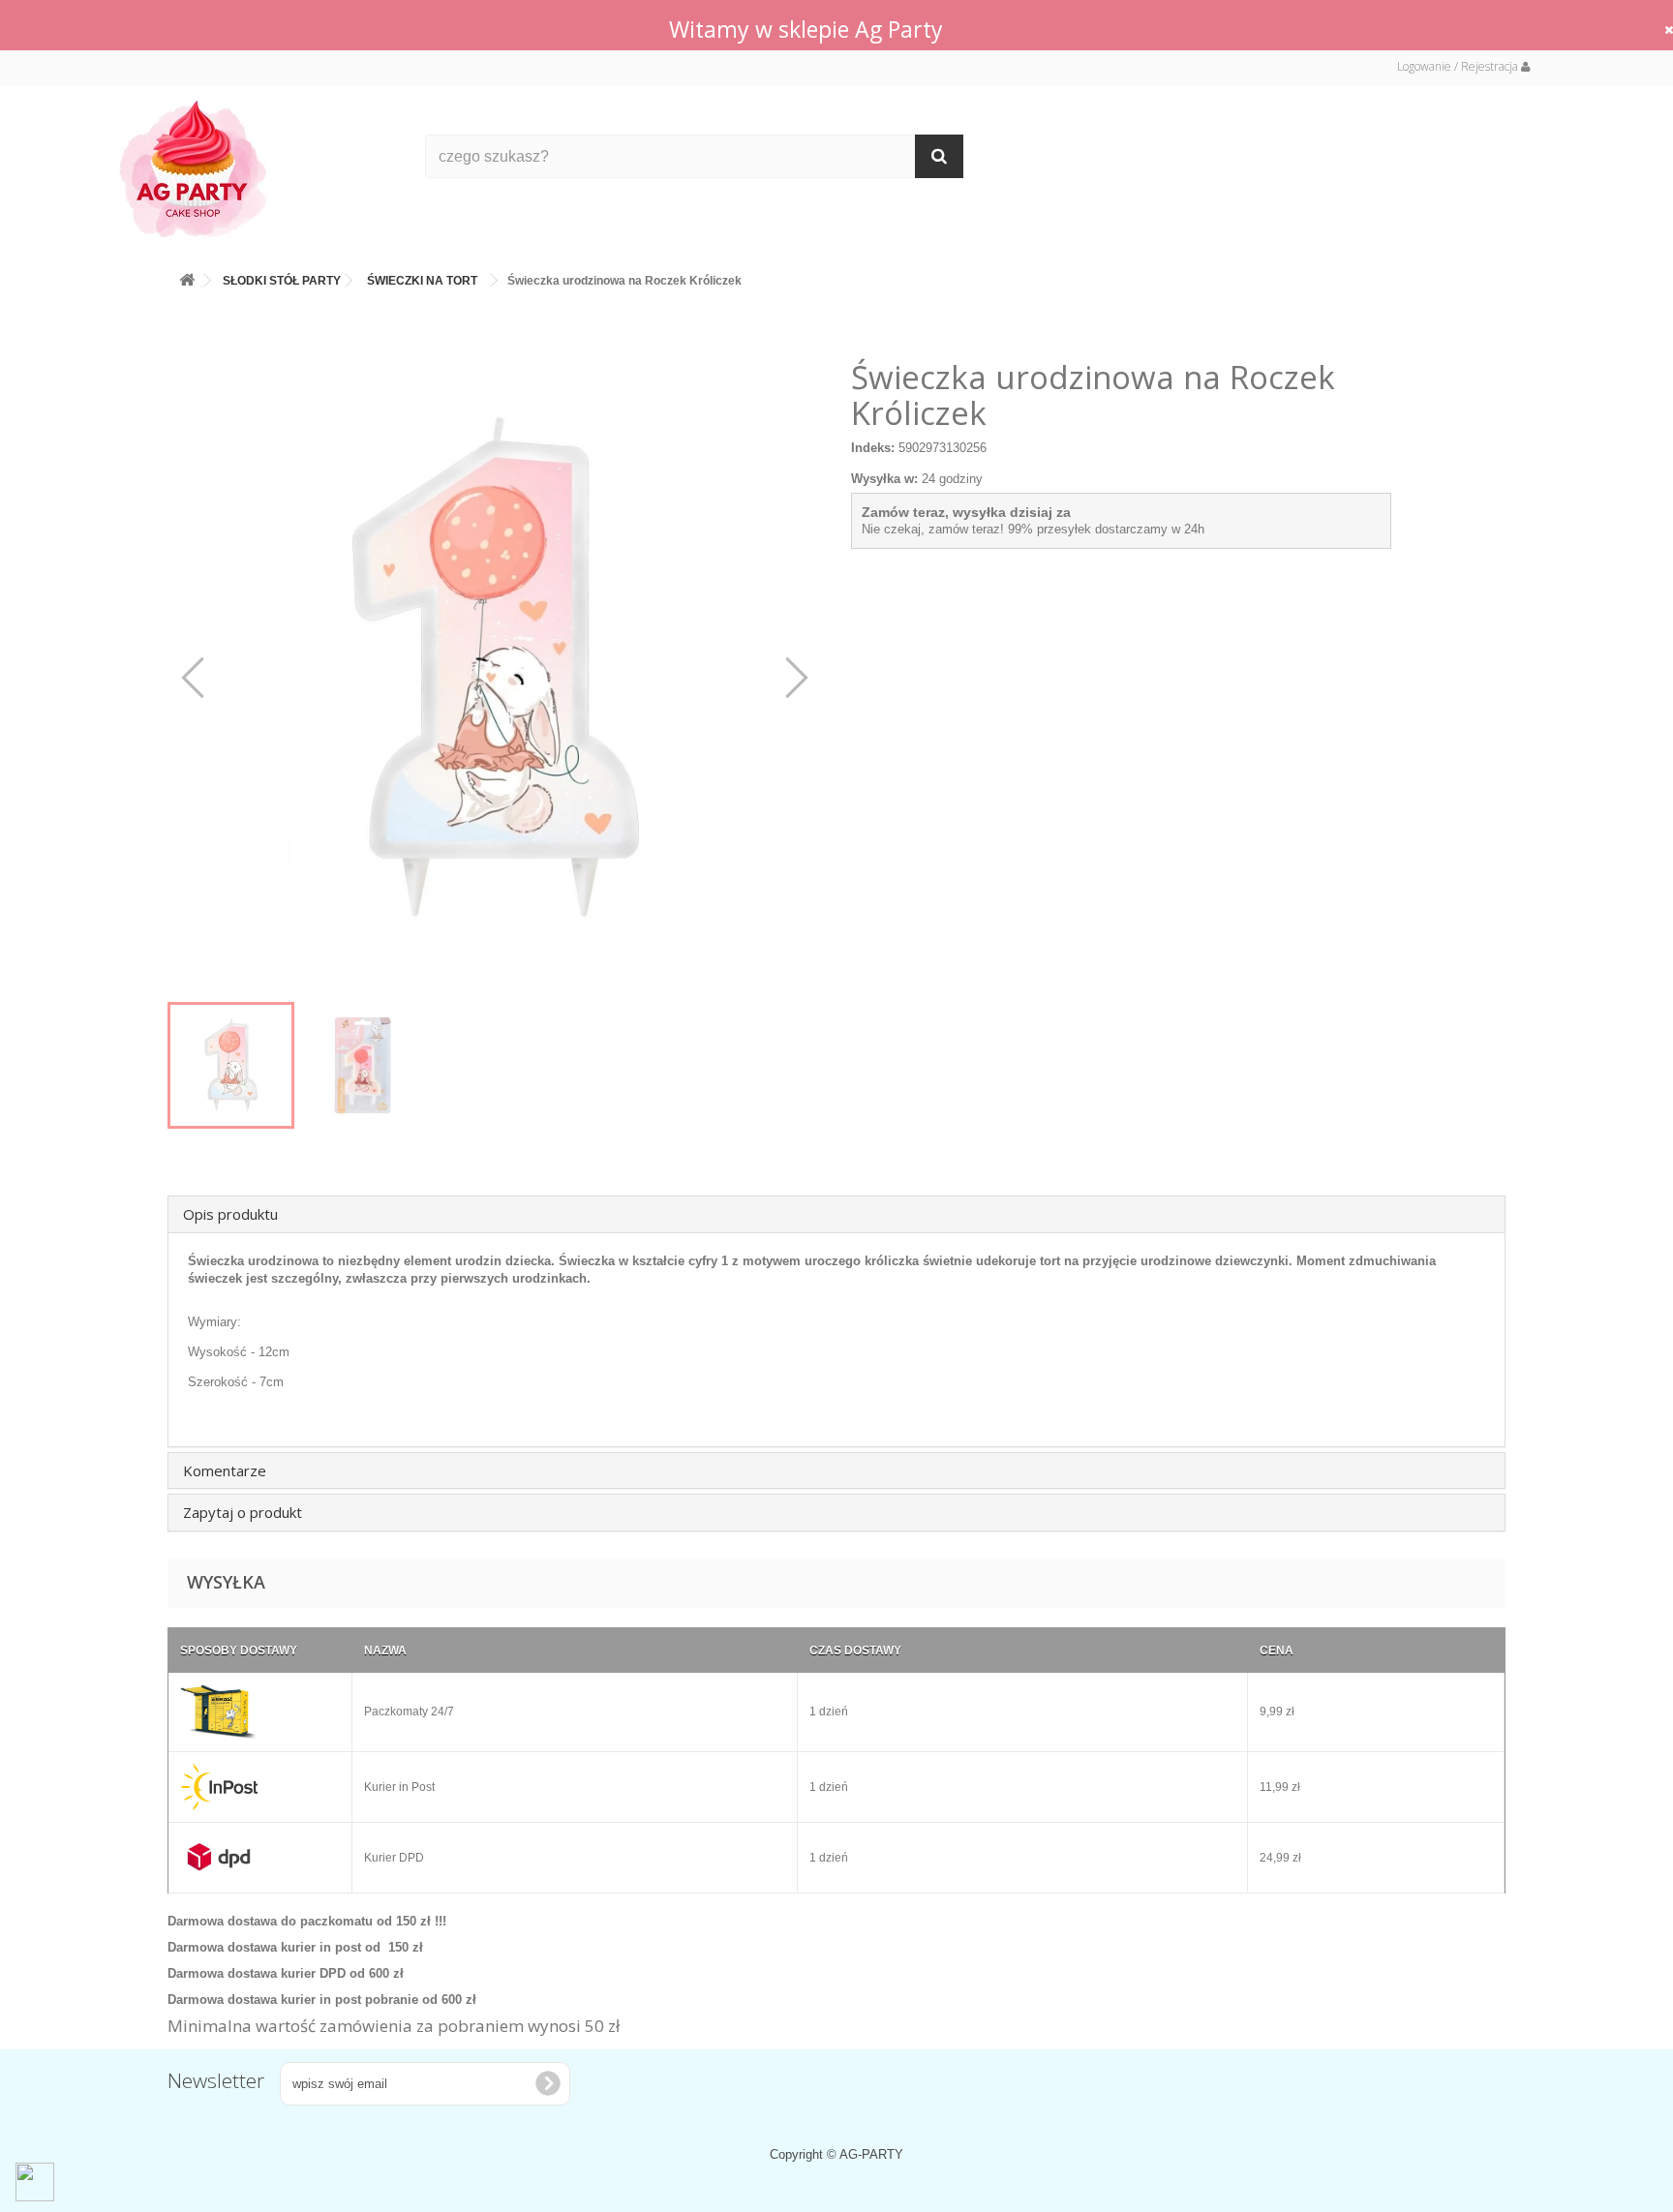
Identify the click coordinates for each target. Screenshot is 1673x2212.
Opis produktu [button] (230, 1214)
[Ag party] (258, 168)
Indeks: (873, 448)
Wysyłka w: (884, 479)
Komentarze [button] (225, 1470)
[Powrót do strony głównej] (187, 276)
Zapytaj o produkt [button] (243, 1512)
